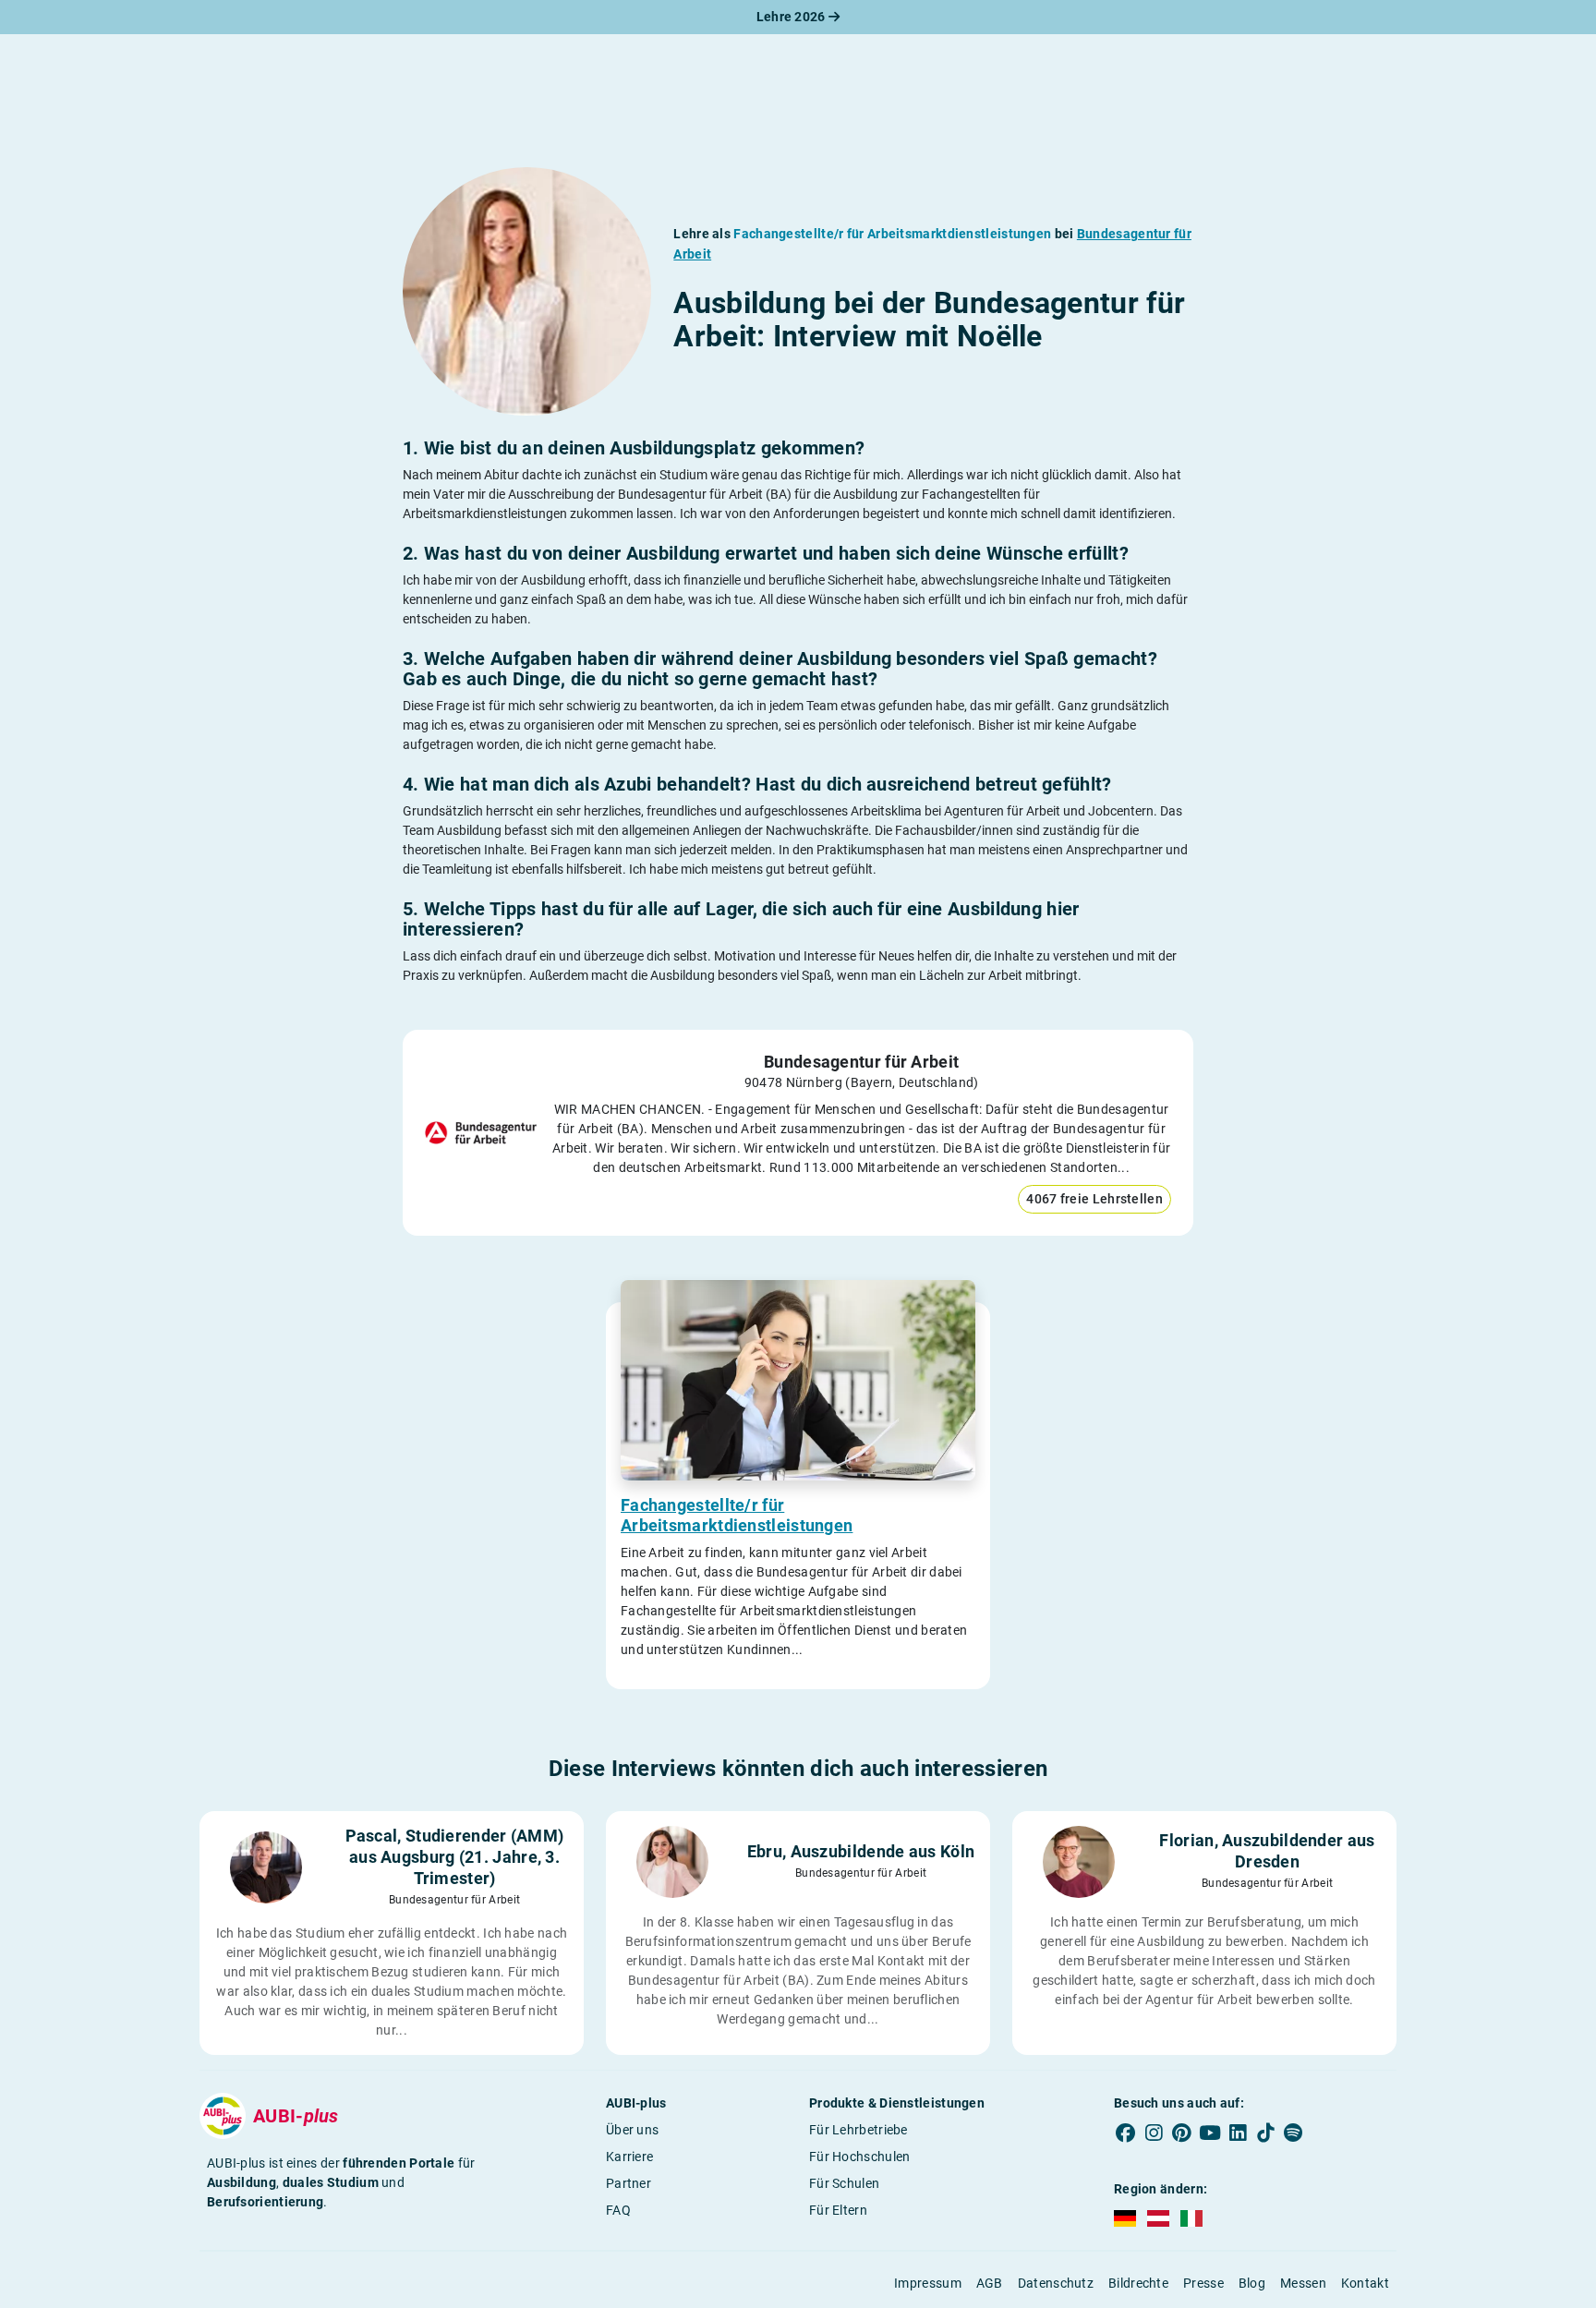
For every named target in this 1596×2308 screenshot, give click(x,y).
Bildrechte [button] (1138, 2283)
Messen (1303, 2283)
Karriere (629, 2157)
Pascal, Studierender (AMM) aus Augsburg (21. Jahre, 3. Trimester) (455, 1857)
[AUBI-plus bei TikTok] (1265, 2133)
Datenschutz (1056, 2283)
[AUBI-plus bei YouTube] (1210, 2133)
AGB (990, 2283)
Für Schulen (844, 2183)
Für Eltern (838, 2210)
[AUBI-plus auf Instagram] (1154, 2133)
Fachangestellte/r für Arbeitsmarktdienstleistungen (737, 1515)
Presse (1203, 2283)
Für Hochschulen (860, 2157)
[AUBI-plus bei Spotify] (1294, 2133)
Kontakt (1365, 2283)
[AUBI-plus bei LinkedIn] (1238, 2133)
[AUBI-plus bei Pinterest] (1182, 2133)
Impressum (928, 2283)
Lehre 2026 (792, 17)
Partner (629, 2183)
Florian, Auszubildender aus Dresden (1267, 1851)
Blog (1252, 2283)
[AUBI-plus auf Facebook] (1126, 2133)
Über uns (632, 2130)
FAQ (618, 2210)
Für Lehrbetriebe (858, 2130)
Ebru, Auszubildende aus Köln (861, 1851)
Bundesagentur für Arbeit (861, 1062)
